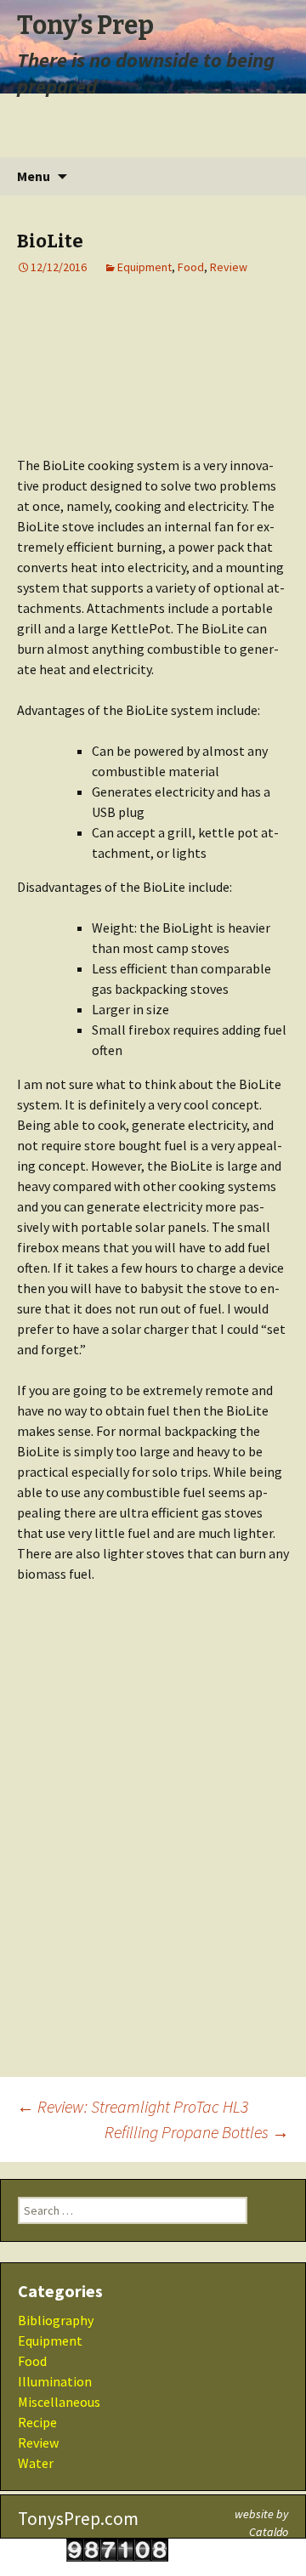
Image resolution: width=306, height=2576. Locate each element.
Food (191, 267)
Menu (34, 176)
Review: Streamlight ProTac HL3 (133, 2106)
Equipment (144, 267)
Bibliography (56, 2320)
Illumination (55, 2381)
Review (229, 267)
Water (36, 2463)
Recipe (37, 2422)
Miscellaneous (59, 2402)
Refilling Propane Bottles (197, 2132)
